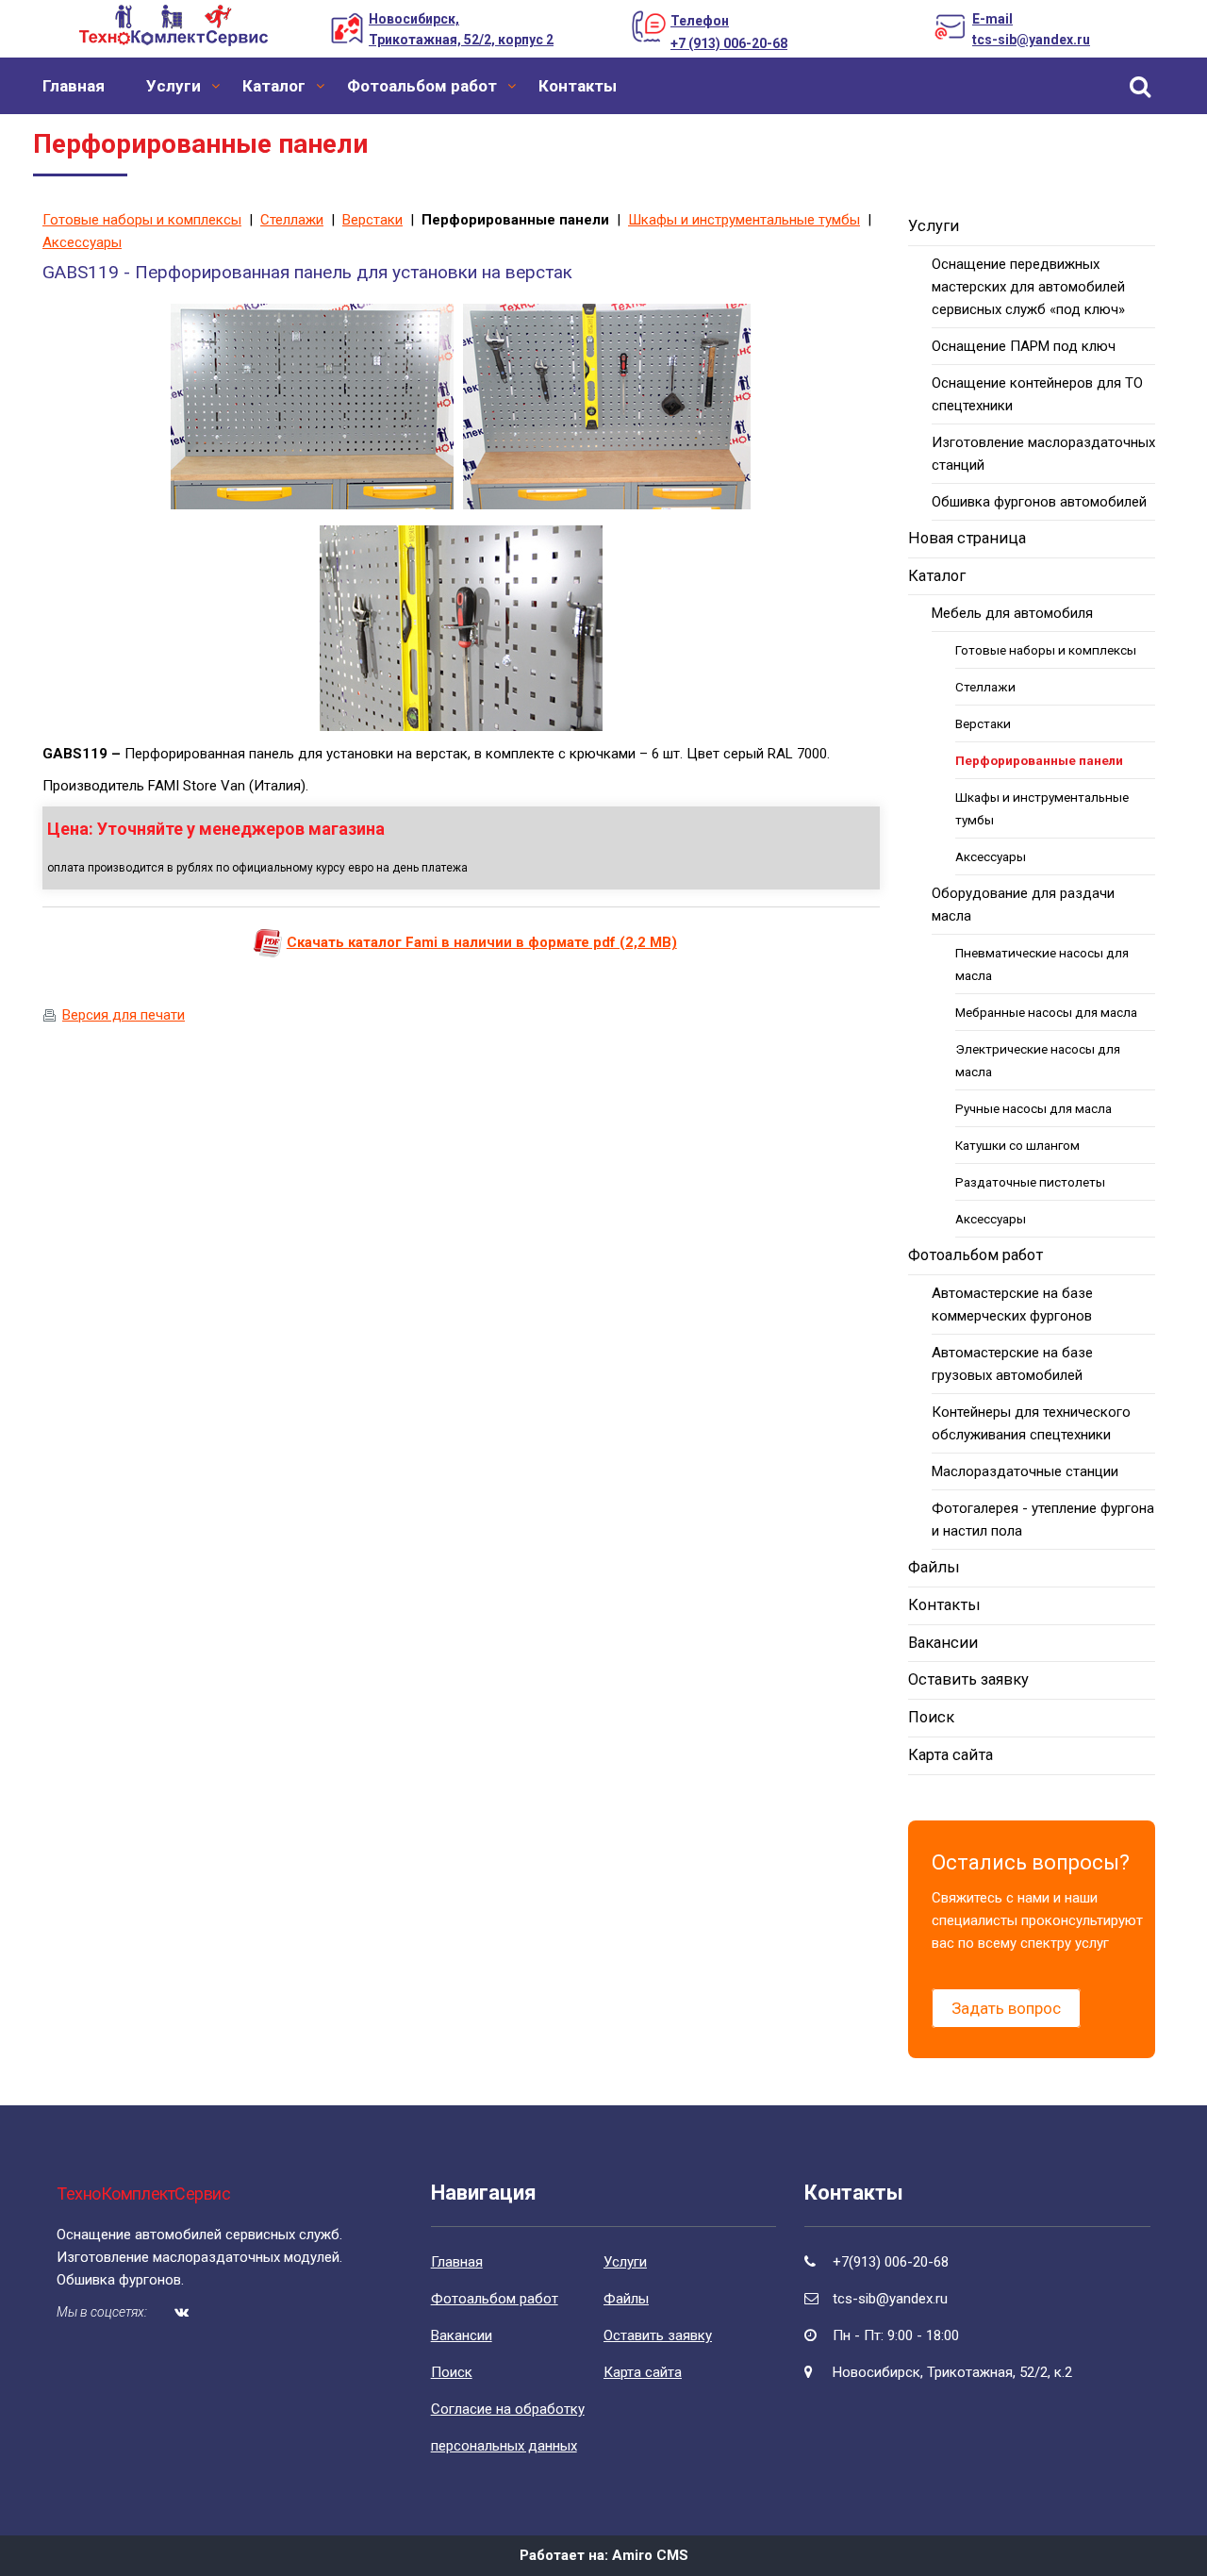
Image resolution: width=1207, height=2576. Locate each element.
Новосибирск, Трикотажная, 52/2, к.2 (952, 2372)
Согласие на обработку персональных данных (508, 2427)
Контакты (578, 86)
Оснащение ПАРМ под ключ (1024, 346)
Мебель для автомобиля (1012, 613)
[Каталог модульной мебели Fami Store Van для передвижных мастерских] (268, 942)
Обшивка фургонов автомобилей (1039, 502)
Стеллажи (292, 220)
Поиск (931, 1717)
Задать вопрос (1006, 2008)
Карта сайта (951, 1755)
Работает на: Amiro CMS (604, 2555)
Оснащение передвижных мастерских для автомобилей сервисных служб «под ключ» (1028, 287)
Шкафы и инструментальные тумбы (744, 220)
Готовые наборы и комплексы (142, 220)
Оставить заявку (968, 1679)
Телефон (700, 21)
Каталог (274, 86)
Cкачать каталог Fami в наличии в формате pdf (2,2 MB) (482, 942)
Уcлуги (174, 86)
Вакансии (943, 1643)
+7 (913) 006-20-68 (729, 43)
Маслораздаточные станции (1025, 1471)
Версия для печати (124, 1015)
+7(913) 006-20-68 (891, 2262)
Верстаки (372, 220)
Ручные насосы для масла (1033, 1108)
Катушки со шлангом (1017, 1145)
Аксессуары (82, 242)
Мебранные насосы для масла (1046, 1012)
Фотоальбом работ (422, 86)
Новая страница (967, 538)
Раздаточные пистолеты (1030, 1182)
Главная (74, 86)
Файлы (934, 1567)
